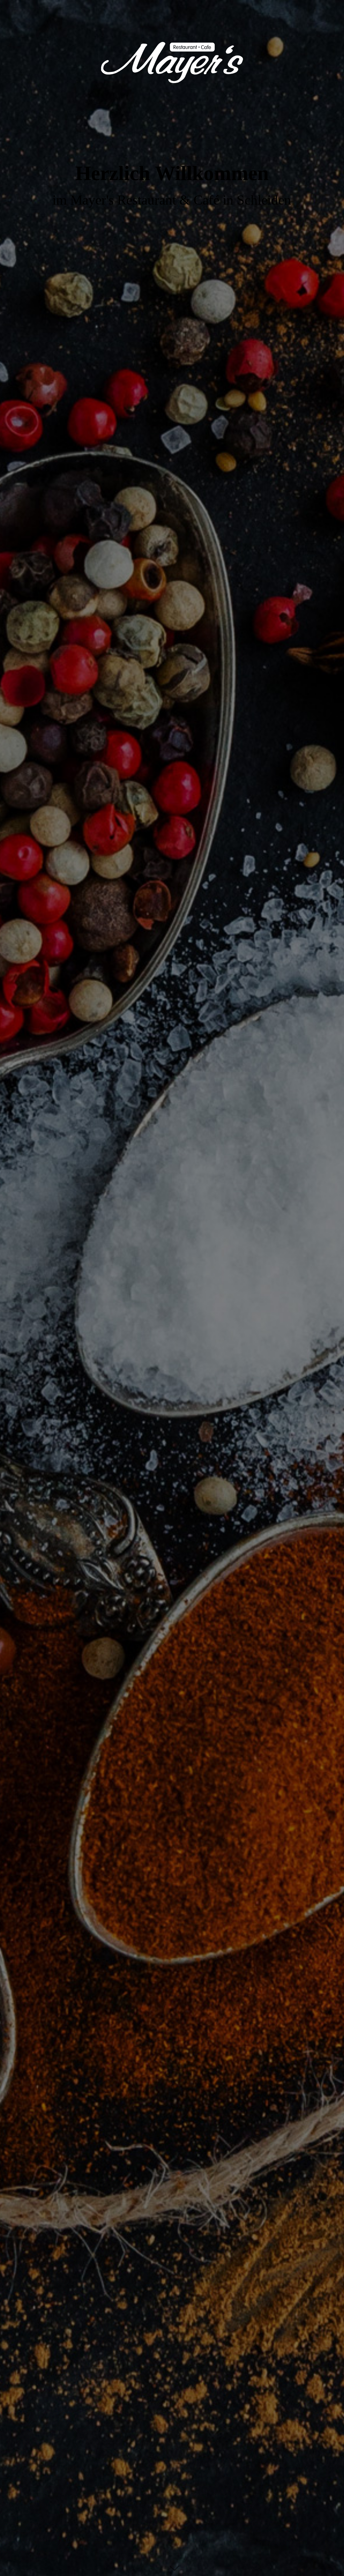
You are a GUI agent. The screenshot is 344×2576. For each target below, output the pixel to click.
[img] (172, 1288)
